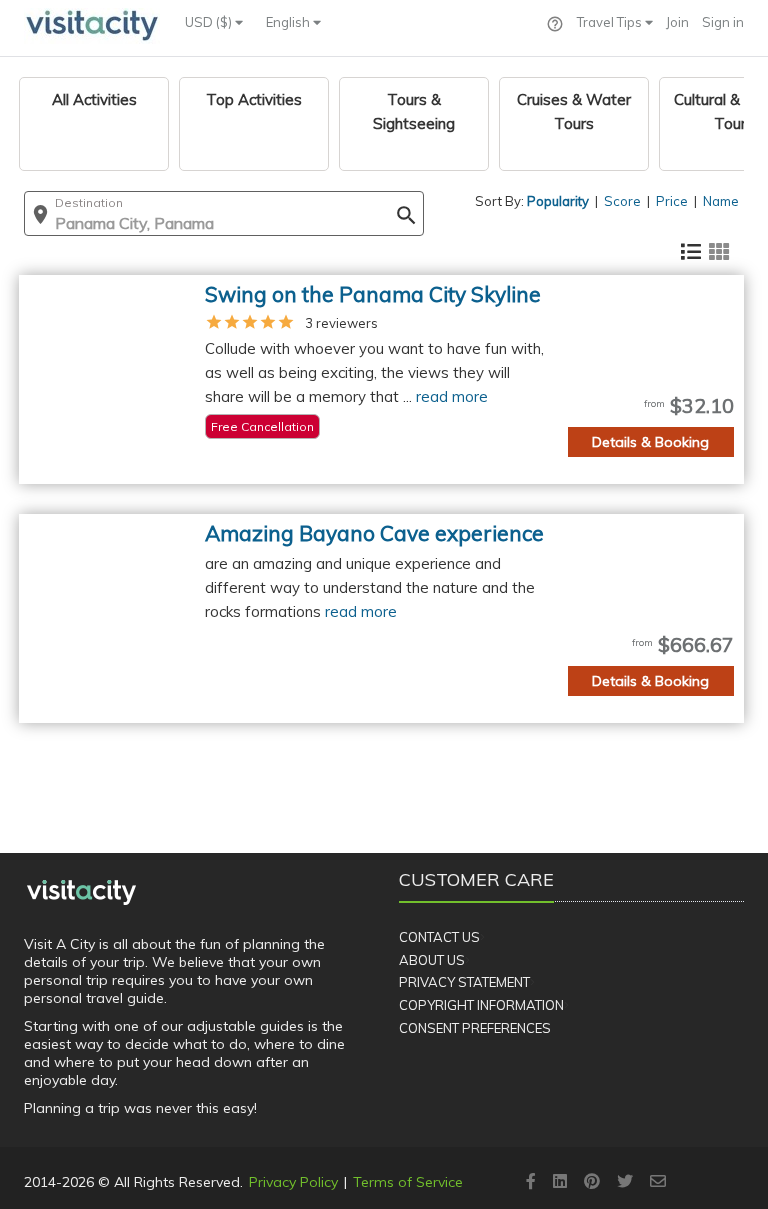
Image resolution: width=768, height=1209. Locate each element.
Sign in (723, 22)
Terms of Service (408, 1182)
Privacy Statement (464, 982)
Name (721, 201)
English (289, 22)
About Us (432, 960)
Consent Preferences (475, 1028)
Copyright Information (481, 1005)
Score (622, 201)
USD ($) (210, 22)
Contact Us (439, 937)
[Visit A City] (81, 892)
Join (677, 22)
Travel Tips (611, 22)
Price (672, 201)
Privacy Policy (293, 1182)
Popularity (558, 201)
